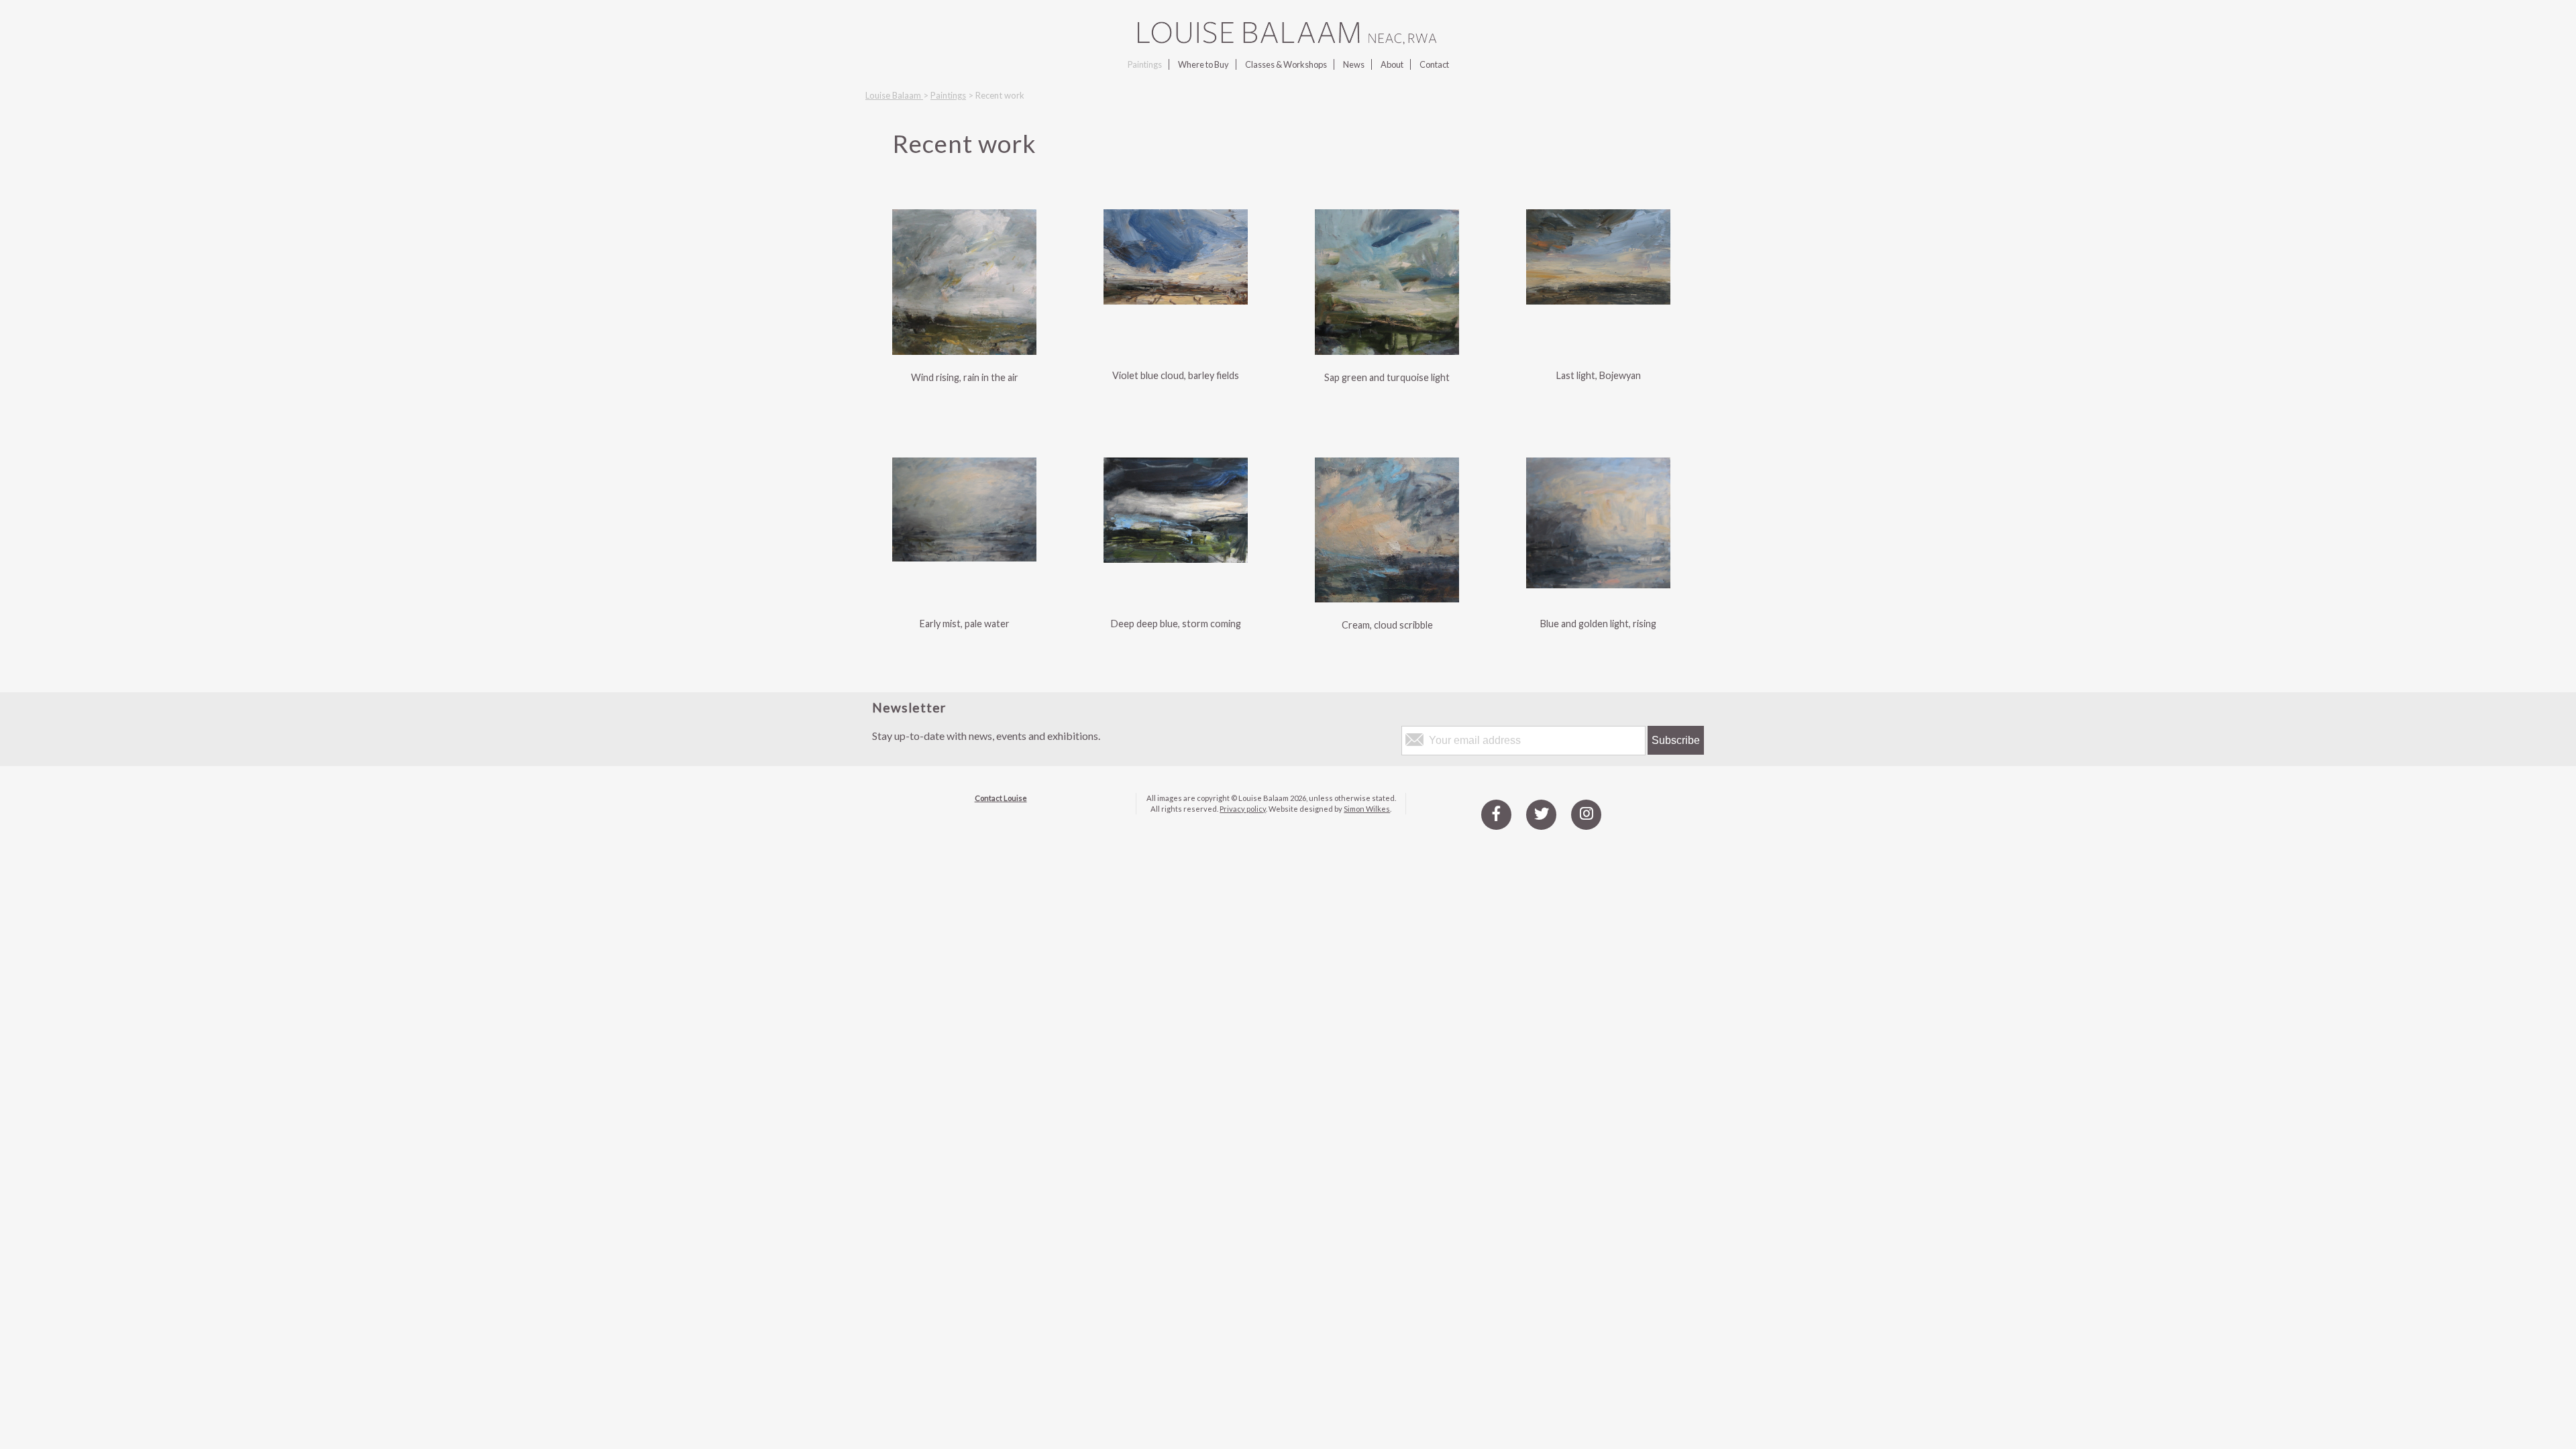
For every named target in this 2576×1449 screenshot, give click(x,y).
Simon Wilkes (1367, 809)
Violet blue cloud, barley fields (1176, 375)
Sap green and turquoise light (1387, 377)
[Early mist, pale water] (964, 557)
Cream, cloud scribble (1387, 625)
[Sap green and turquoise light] (1387, 351)
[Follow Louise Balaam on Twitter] (1541, 814)
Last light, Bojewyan (1599, 375)
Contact (1434, 64)
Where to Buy (1203, 64)
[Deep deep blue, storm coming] (1176, 558)
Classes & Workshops (1286, 64)
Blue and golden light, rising (1598, 624)
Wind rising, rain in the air (965, 377)
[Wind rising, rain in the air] (964, 351)
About (1392, 64)
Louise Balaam (894, 95)
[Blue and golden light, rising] (1598, 584)
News (1354, 64)
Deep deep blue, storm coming (1176, 624)
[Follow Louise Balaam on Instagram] (1586, 814)
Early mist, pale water (965, 624)
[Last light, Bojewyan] (1598, 300)
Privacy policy (1243, 809)
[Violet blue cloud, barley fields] (1176, 300)
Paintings (1145, 64)
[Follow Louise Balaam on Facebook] (1496, 814)
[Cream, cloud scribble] (1387, 598)
